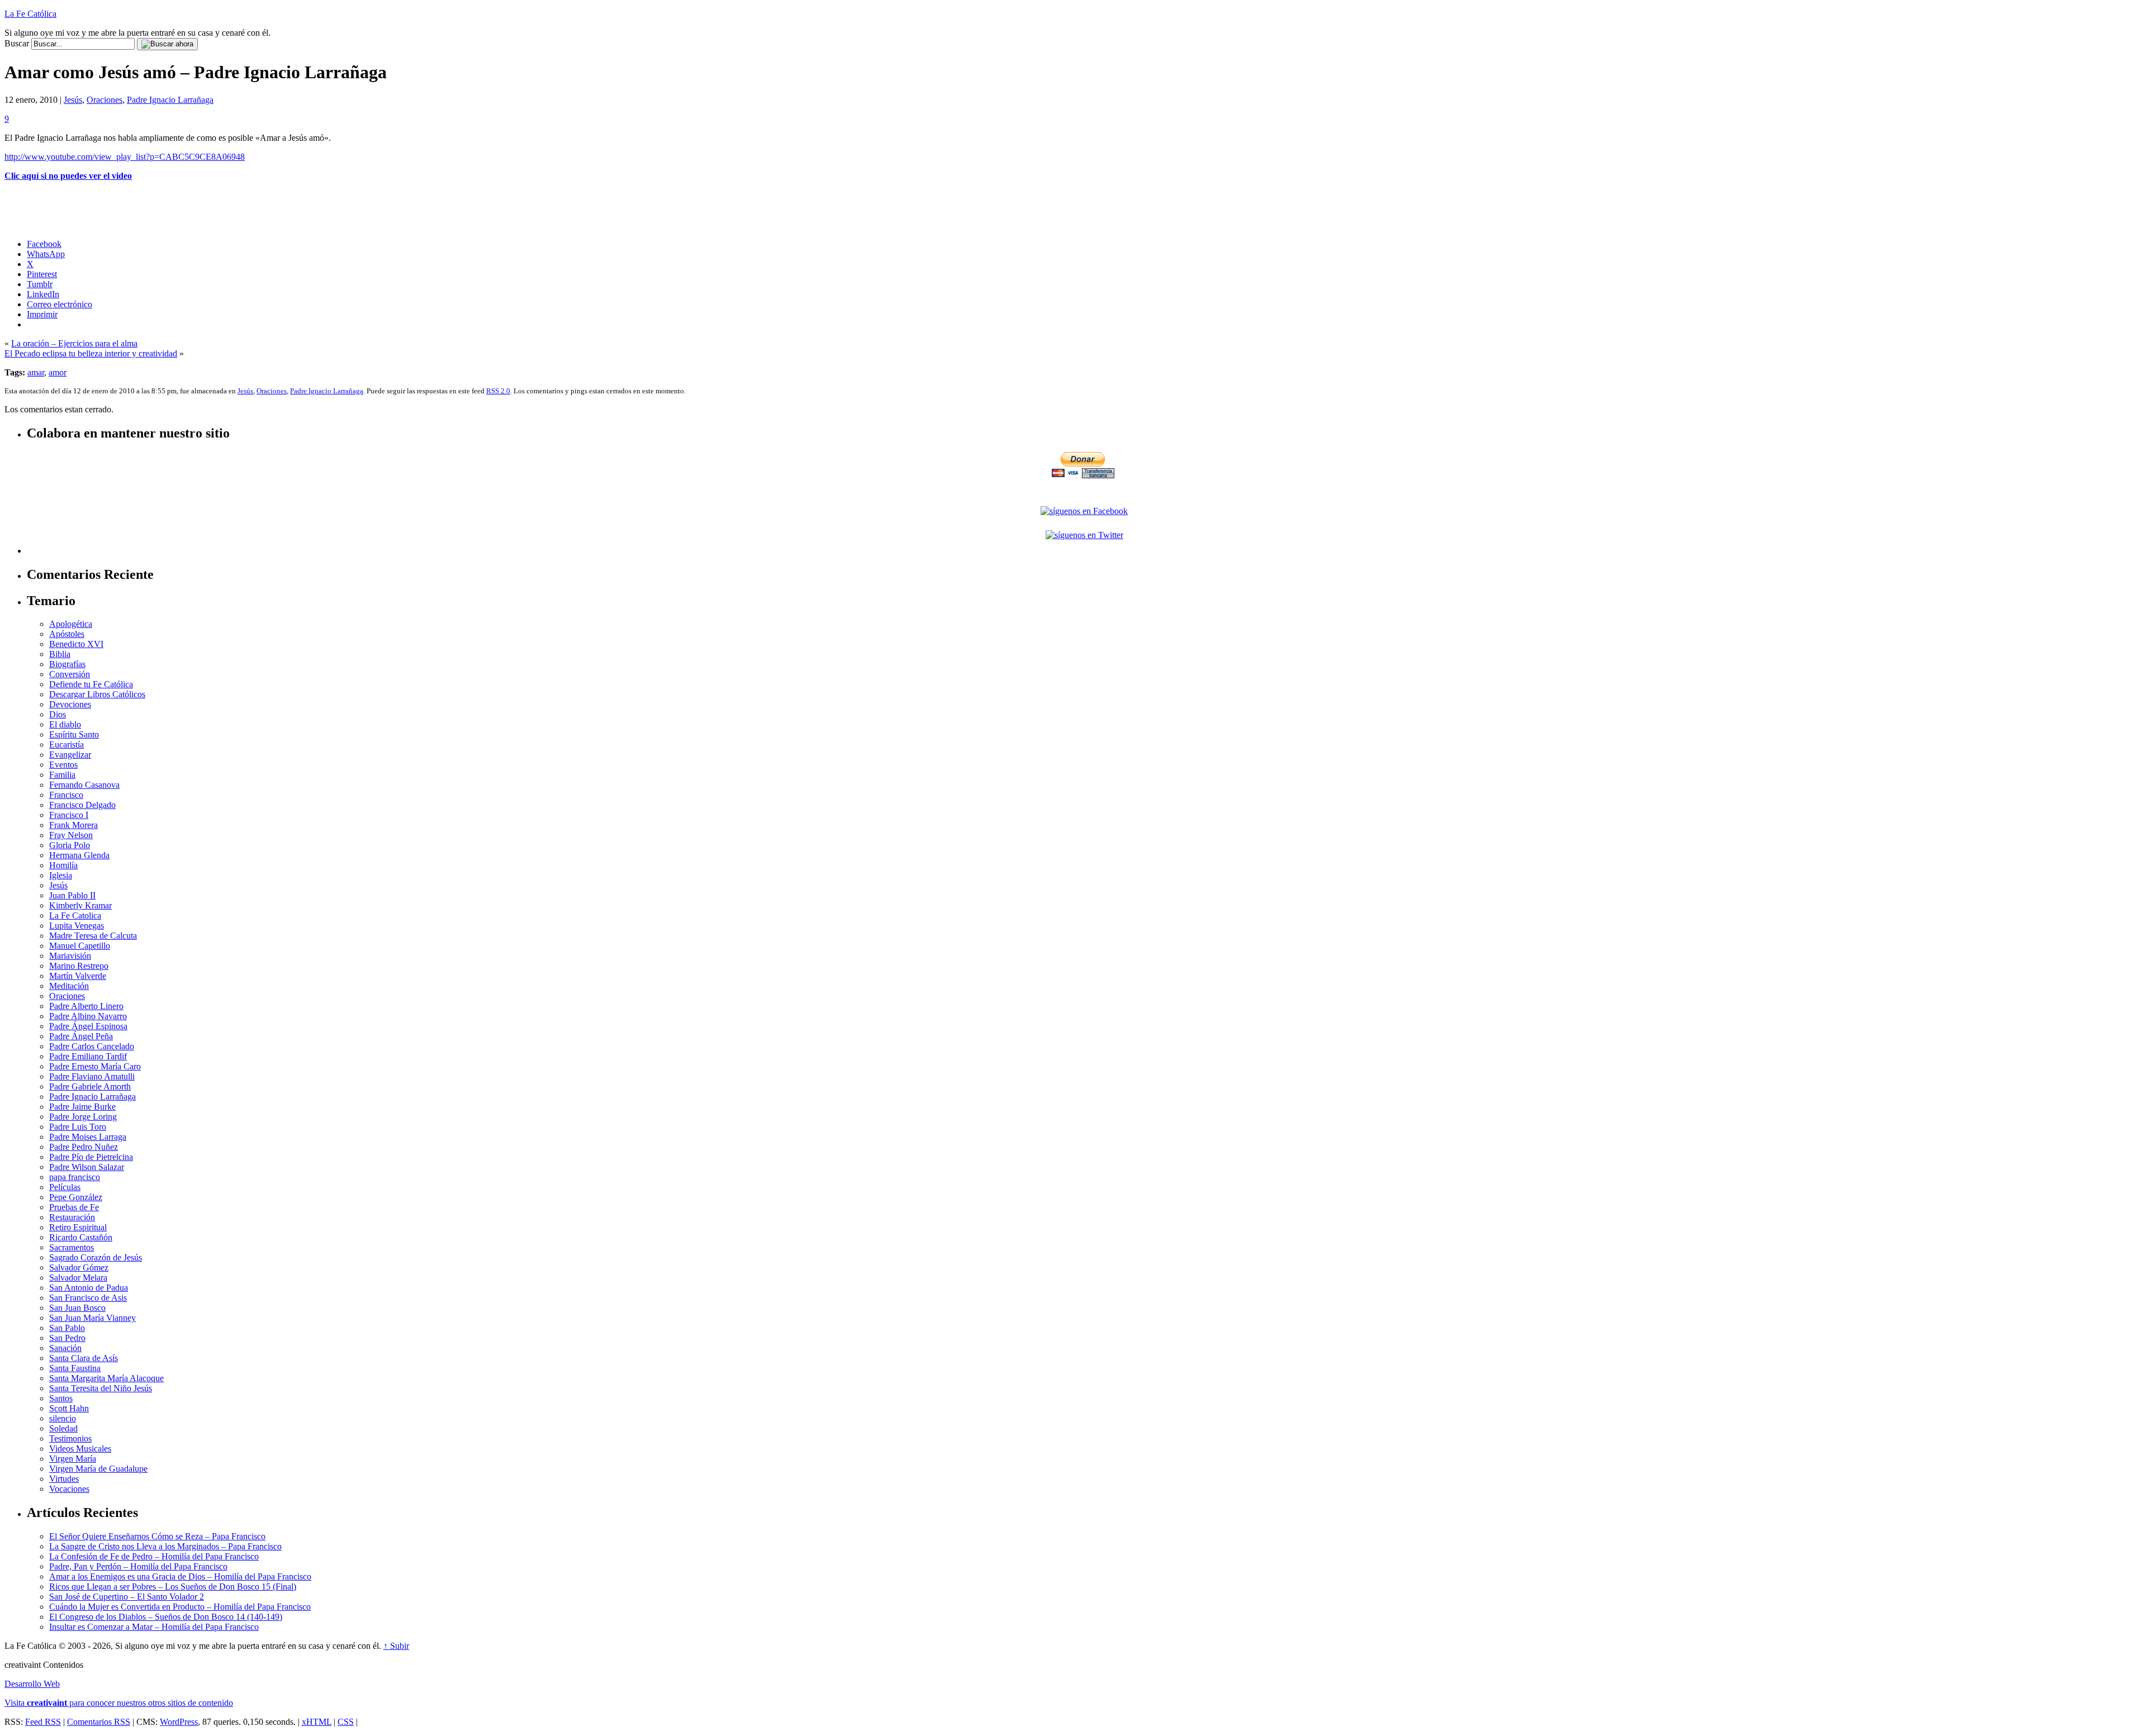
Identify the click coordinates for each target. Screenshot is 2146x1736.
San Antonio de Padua (89, 1288)
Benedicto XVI (76, 644)
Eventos (63, 765)
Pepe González (76, 1197)
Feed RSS (43, 1722)
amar (36, 372)
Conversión (70, 674)
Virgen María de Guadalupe (98, 1469)
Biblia (60, 654)
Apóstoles (67, 634)
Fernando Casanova (84, 785)
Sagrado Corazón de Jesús (96, 1257)
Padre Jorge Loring (83, 1117)
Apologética (71, 624)
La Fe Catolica (75, 915)
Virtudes (64, 1479)
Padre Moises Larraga (88, 1137)
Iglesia (61, 875)
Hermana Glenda (79, 855)
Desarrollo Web (32, 1684)
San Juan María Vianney (92, 1318)
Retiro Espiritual (78, 1227)
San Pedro (67, 1338)
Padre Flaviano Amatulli (92, 1076)
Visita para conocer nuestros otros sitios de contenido (119, 1703)
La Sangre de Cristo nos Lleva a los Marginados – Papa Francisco (165, 1546)
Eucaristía (67, 745)
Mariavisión (70, 956)
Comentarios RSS (99, 1722)
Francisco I (69, 815)
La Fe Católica (30, 14)
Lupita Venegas (77, 926)
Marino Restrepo (79, 966)
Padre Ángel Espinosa (88, 1026)
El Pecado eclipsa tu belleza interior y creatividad (91, 353)
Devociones (70, 704)
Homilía (63, 865)
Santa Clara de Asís (84, 1358)
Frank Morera (73, 825)
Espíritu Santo (74, 734)
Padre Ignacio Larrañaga (170, 100)
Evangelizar (70, 755)
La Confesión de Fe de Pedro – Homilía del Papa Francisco (154, 1556)
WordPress (179, 1722)
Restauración (72, 1217)
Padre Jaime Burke (82, 1107)
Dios (58, 714)
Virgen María (73, 1459)
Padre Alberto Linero (86, 1006)
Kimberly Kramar (80, 905)
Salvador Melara (78, 1278)
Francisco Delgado (82, 805)
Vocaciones (69, 1489)
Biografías (67, 664)
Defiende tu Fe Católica (91, 684)
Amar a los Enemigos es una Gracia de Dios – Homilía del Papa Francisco (180, 1576)
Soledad (63, 1428)
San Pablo (67, 1328)
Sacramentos (72, 1247)
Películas (65, 1187)
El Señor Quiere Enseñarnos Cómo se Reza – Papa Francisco (157, 1536)
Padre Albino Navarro (88, 1016)
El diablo (65, 724)
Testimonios (70, 1438)
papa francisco (75, 1177)
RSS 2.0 (498, 391)
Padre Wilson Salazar (87, 1167)
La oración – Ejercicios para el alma (74, 343)
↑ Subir (396, 1646)
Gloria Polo (70, 845)
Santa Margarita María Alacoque (106, 1378)
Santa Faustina (75, 1368)
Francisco (66, 795)
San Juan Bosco (77, 1308)
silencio (63, 1418)
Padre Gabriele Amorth (90, 1086)
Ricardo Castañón (81, 1237)
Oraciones (105, 100)
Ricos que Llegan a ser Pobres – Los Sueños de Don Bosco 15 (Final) (173, 1587)
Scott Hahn (69, 1408)
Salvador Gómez (79, 1267)
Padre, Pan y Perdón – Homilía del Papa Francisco (138, 1566)
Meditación (69, 986)
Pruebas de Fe (74, 1207)
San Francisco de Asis (88, 1298)
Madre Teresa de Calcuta (93, 936)
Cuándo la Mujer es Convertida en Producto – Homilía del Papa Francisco (180, 1607)
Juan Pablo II (72, 895)
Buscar (17, 43)
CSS (346, 1722)
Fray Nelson (71, 835)
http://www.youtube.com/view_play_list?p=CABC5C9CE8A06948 (125, 157)
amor (58, 372)
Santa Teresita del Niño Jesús (101, 1388)
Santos (61, 1398)
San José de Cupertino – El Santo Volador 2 (127, 1597)
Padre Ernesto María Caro (95, 1066)
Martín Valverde (78, 976)
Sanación (65, 1348)
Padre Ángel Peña (81, 1036)
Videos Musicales (80, 1449)
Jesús (73, 100)
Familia (62, 775)
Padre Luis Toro (78, 1127)
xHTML (317, 1722)
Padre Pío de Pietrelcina (91, 1157)
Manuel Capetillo (80, 946)
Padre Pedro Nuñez (84, 1147)
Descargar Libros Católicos (97, 694)
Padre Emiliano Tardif (88, 1056)
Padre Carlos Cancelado (92, 1046)
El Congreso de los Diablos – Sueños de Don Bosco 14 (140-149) (166, 1617)
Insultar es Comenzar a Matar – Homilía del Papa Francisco (154, 1627)
